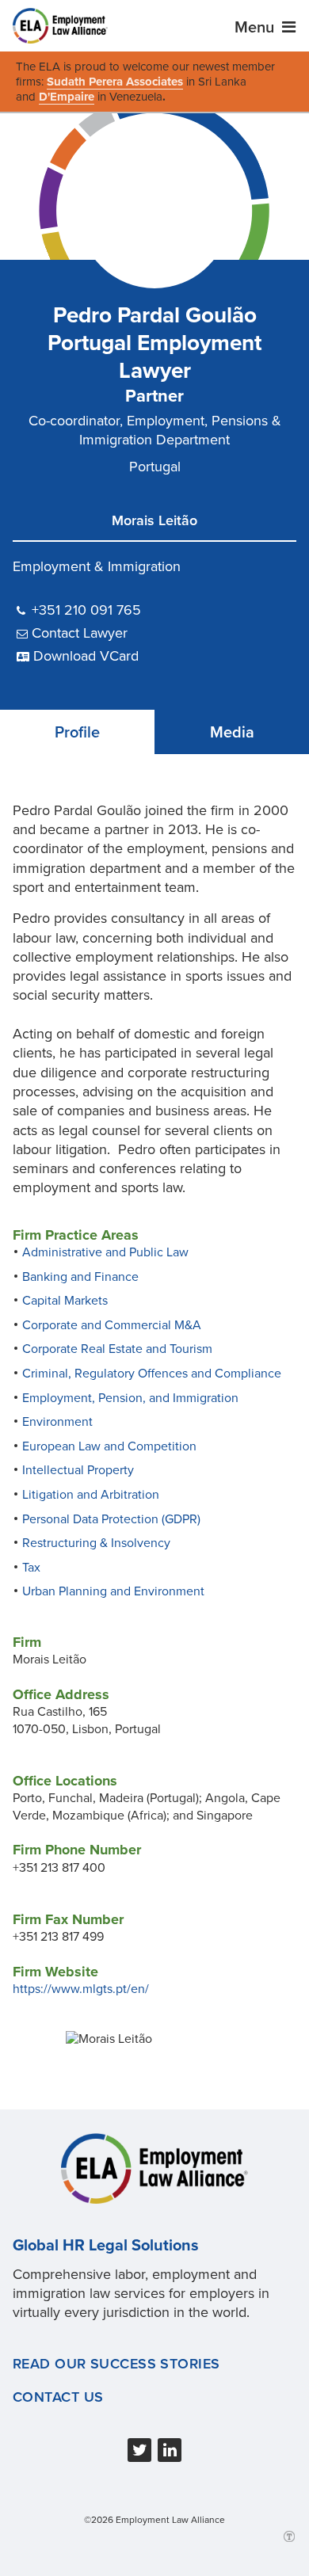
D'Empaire (67, 97)
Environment (57, 1422)
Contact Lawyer (80, 633)
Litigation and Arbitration (91, 1495)
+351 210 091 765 (86, 610)
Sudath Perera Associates (115, 82)
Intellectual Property (78, 1470)
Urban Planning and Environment (113, 1591)
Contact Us (58, 2397)
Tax (31, 1568)
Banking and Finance (80, 1277)
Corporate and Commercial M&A (112, 1325)
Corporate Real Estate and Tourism (117, 1349)
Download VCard (86, 656)
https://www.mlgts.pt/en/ (81, 1989)
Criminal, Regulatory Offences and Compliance (152, 1374)
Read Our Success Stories (116, 2364)
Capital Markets (65, 1301)
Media (232, 733)
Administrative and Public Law (105, 1252)
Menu (256, 28)
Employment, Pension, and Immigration (130, 1398)
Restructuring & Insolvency (96, 1543)
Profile (77, 733)
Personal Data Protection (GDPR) (111, 1519)
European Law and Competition (109, 1446)
